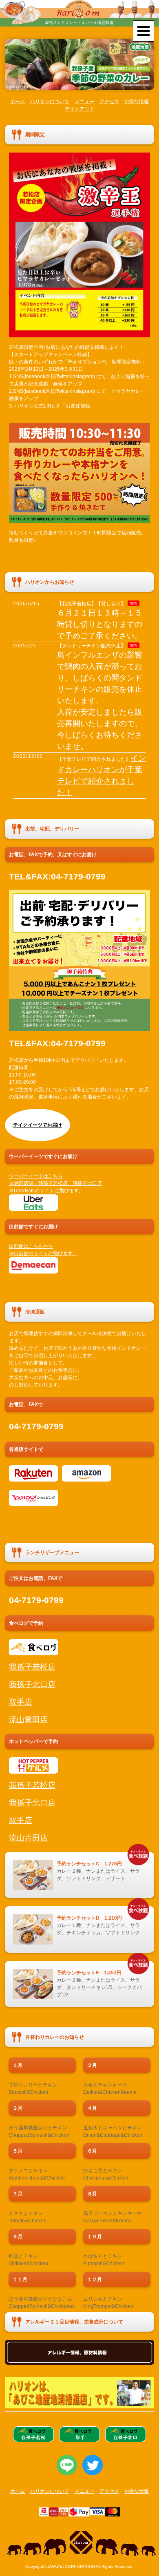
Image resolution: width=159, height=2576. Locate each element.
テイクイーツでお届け (38, 1125)
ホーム (18, 102)
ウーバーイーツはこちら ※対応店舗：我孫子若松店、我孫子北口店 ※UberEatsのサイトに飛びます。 (55, 1183)
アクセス (109, 102)
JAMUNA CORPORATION (71, 2566)
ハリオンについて (50, 102)
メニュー (84, 102)
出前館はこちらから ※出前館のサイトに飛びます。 (43, 1250)
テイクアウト (79, 109)
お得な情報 (137, 102)
